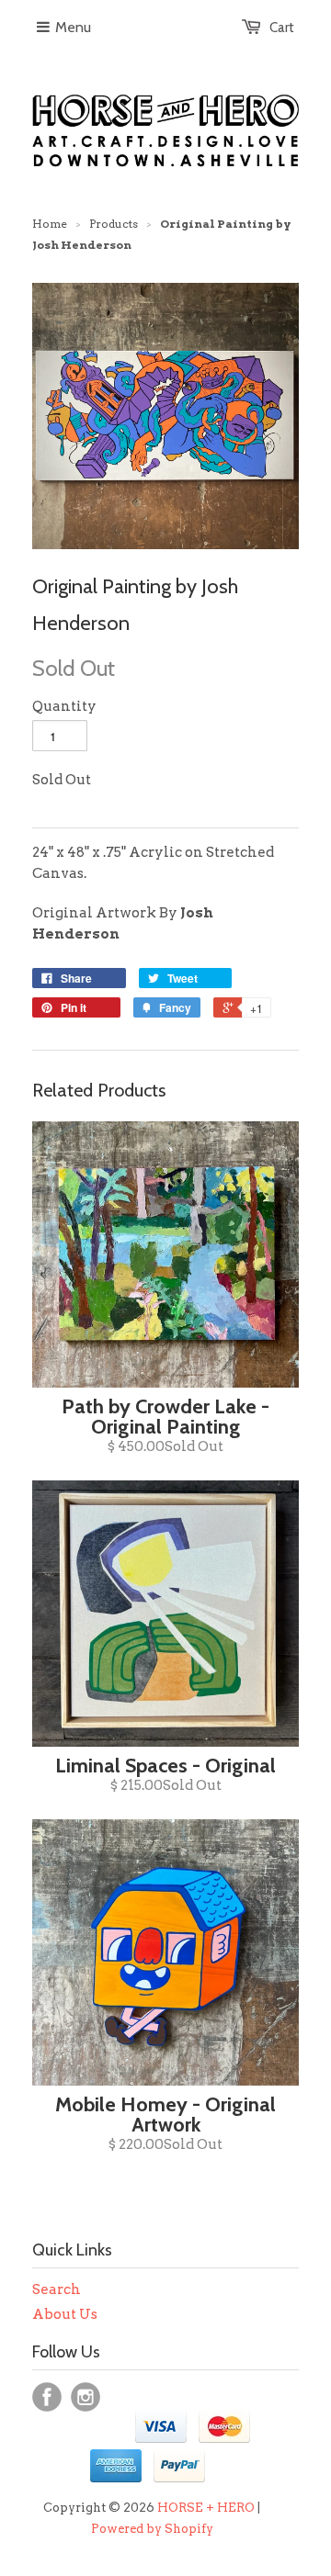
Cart (282, 28)
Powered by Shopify (152, 2529)
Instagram (86, 2397)
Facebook (47, 2397)
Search (57, 2289)
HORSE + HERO (206, 2508)
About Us (65, 2314)
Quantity (64, 706)
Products (114, 224)
